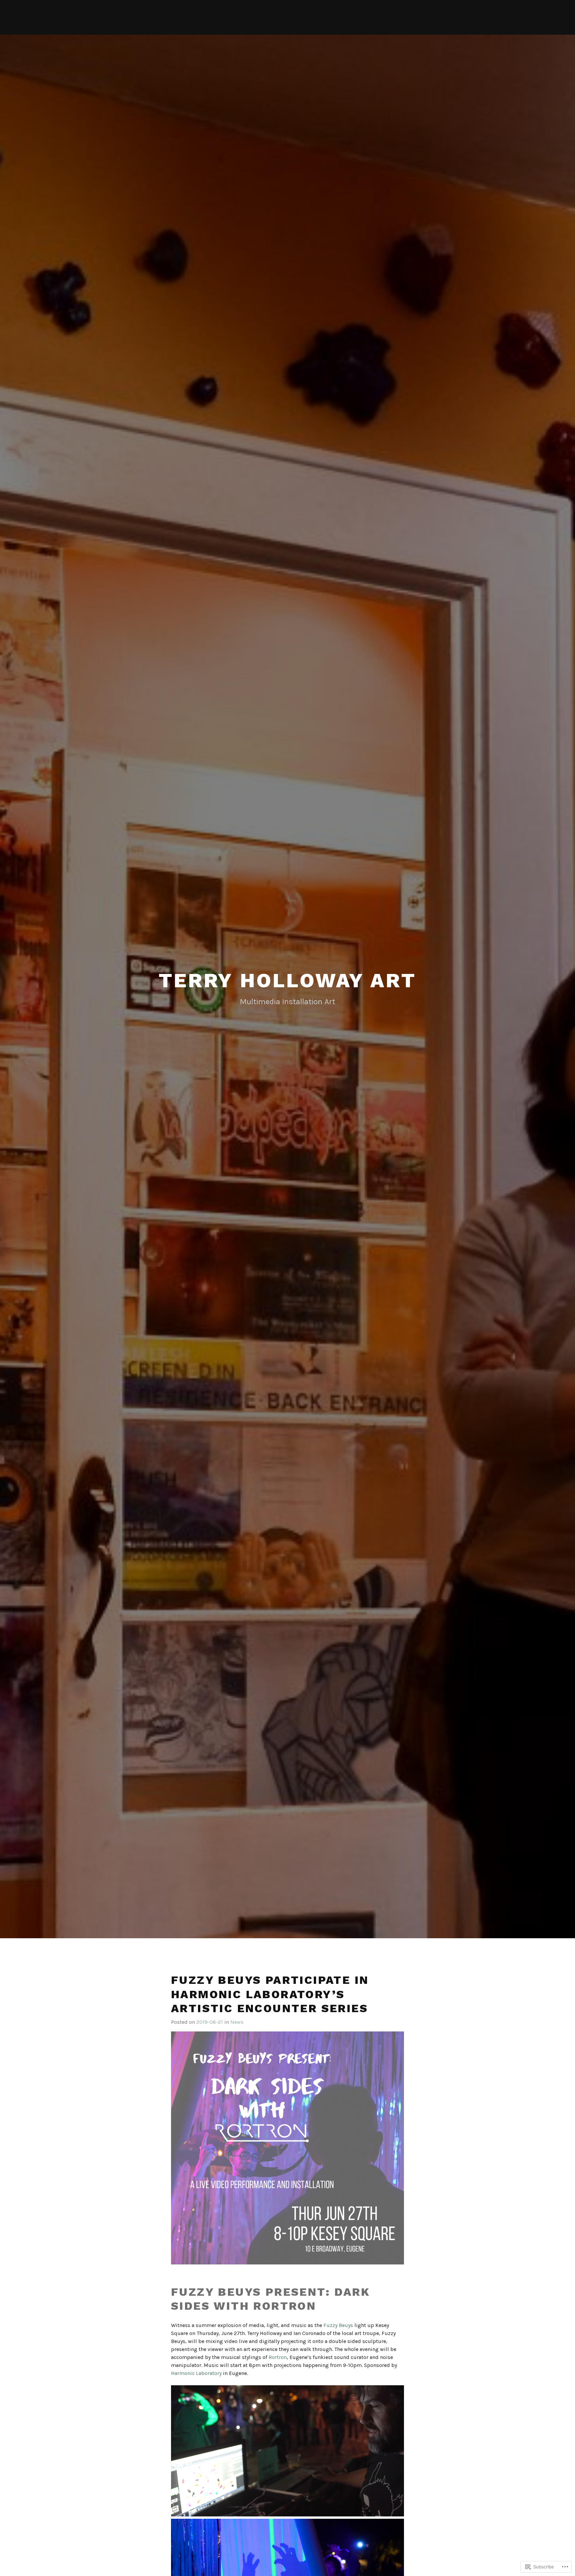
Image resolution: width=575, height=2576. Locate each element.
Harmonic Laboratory (196, 2373)
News (237, 2022)
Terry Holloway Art (287, 980)
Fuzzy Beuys (338, 2325)
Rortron (278, 2357)
